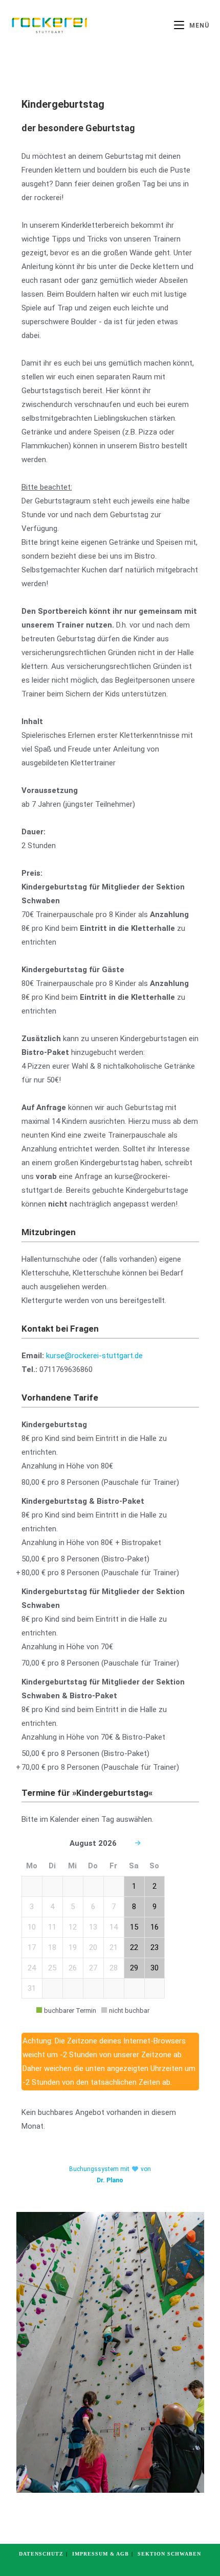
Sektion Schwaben (169, 2554)
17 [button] (32, 1947)
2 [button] (155, 1886)
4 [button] (52, 1907)
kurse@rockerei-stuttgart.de (94, 1356)
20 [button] (93, 1947)
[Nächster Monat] (138, 1844)
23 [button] (155, 1947)
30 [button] (155, 1968)
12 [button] (73, 1927)
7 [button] (114, 1907)
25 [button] (52, 1968)
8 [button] (134, 1907)
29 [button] (134, 1968)
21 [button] (114, 1947)
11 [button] (52, 1927)
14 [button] (114, 1927)
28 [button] (114, 1968)
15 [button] (134, 1927)
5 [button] (73, 1907)
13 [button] (93, 1927)
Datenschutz (41, 2554)
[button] (32, 1886)
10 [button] (32, 1927)
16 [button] (155, 1927)
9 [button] (155, 1907)
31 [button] (32, 1988)
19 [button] (73, 1947)
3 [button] (32, 1907)
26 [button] (73, 1968)
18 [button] (52, 1947)
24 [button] (32, 1968)
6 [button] (93, 1907)
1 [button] (134, 1886)
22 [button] (134, 1947)
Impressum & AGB (101, 2554)
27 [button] (93, 1968)
